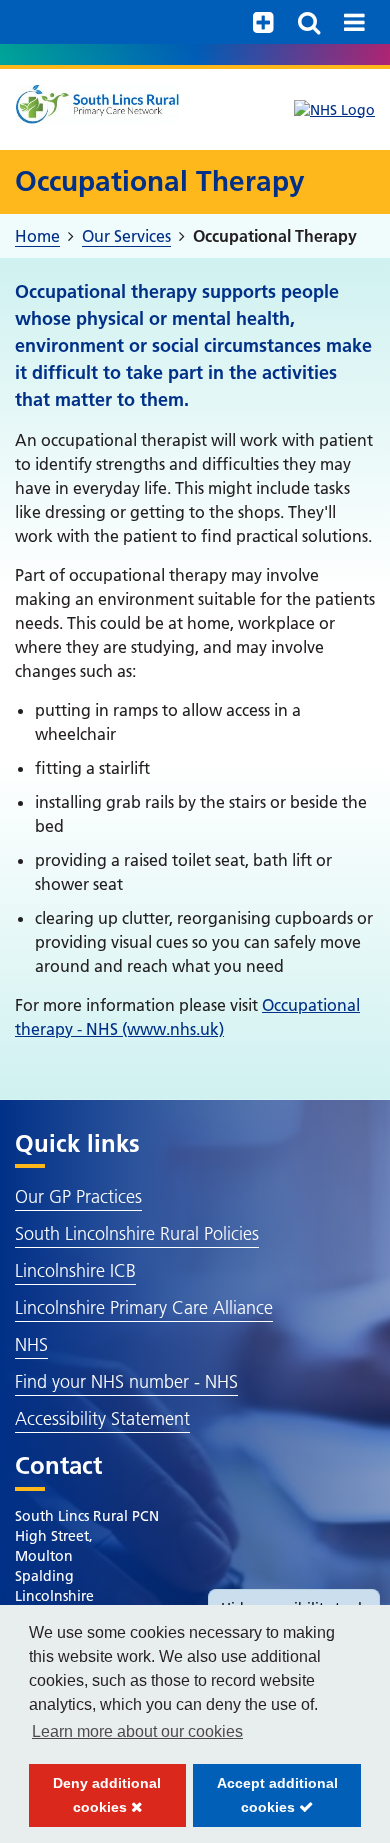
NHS (31, 1344)
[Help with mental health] (263, 22)
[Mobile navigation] (354, 22)
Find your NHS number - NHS (126, 1381)
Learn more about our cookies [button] (137, 1731)
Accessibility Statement (102, 1418)
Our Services (126, 236)
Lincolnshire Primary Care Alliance (144, 1307)
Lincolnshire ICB (75, 1270)
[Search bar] (309, 22)
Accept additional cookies (265, 1801)
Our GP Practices (78, 1196)
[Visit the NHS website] (334, 110)
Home (37, 236)
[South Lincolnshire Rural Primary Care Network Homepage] (97, 104)
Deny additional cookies (95, 1801)
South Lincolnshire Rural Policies (137, 1233)
